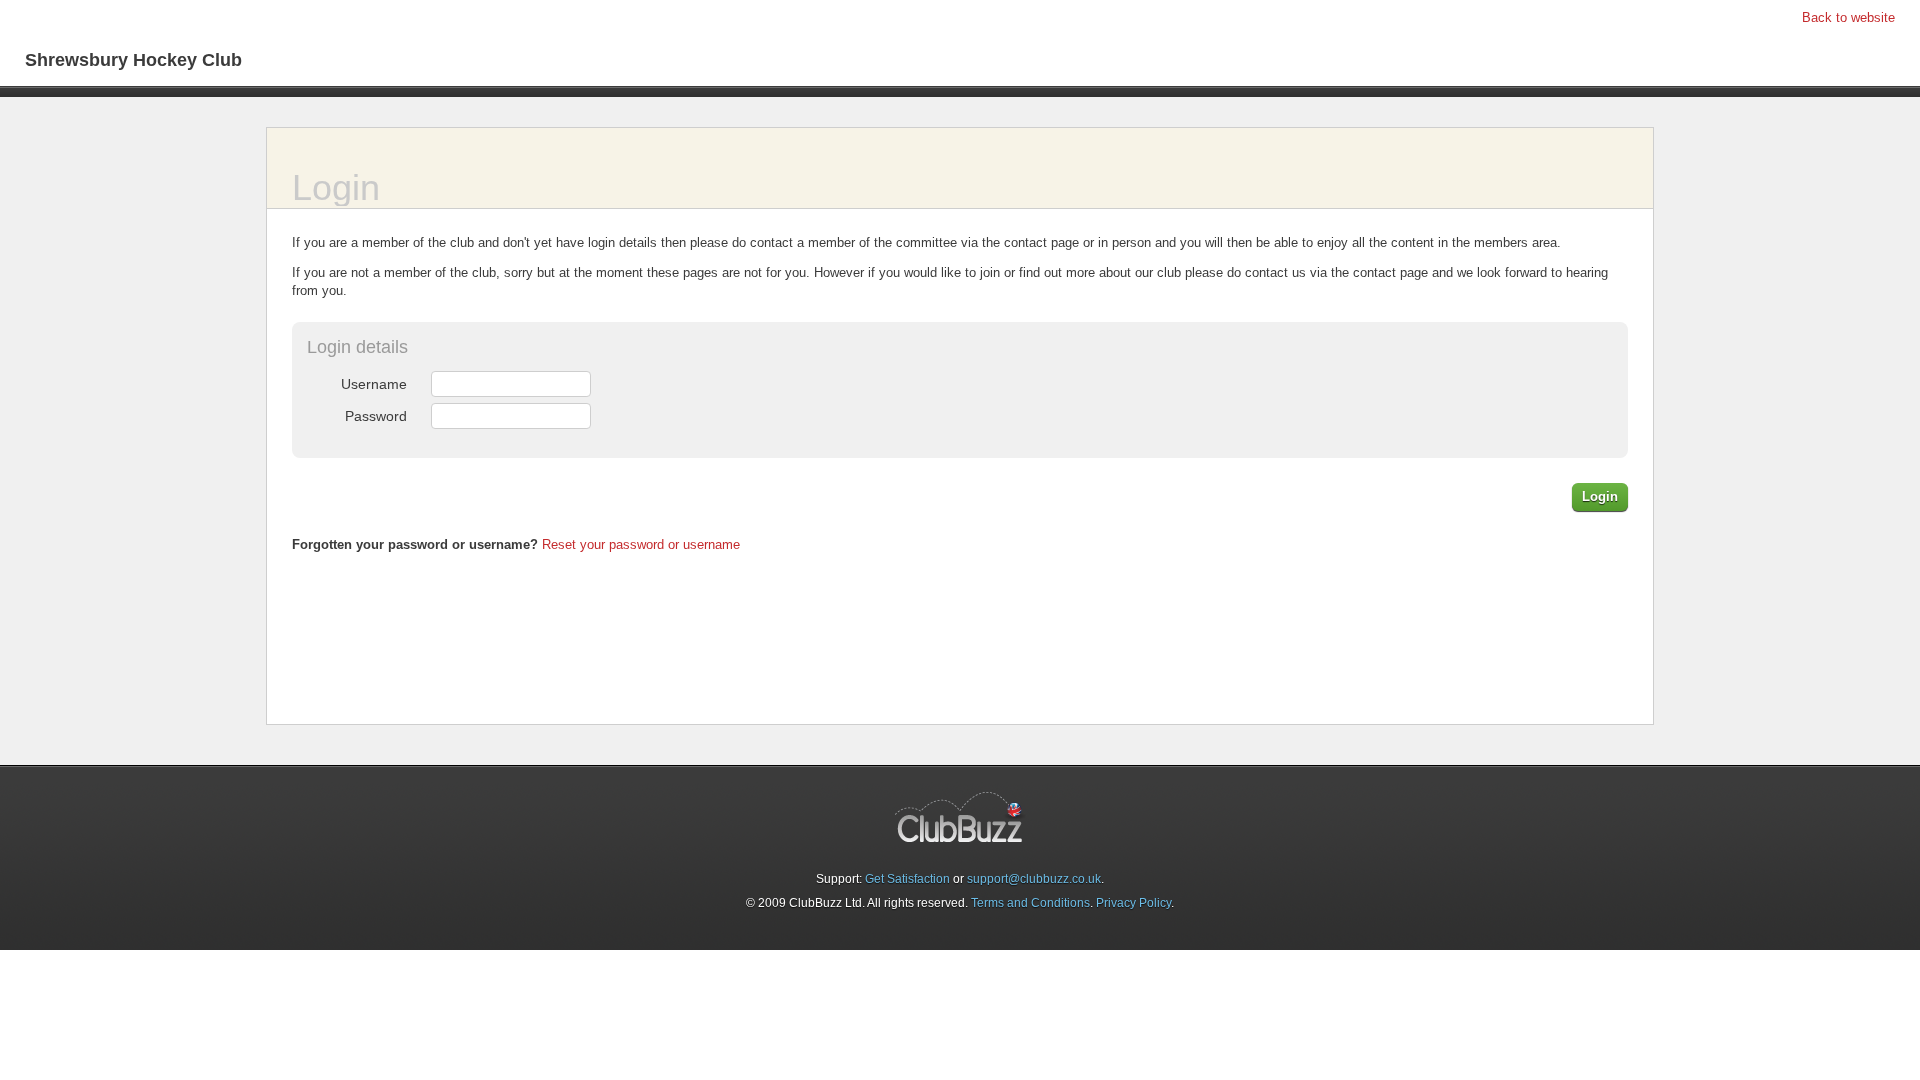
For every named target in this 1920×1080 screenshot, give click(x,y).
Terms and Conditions (1030, 903)
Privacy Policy (1133, 903)
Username (374, 384)
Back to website (1848, 17)
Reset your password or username (641, 544)
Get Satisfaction (907, 879)
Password (376, 416)
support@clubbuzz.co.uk (1034, 879)
